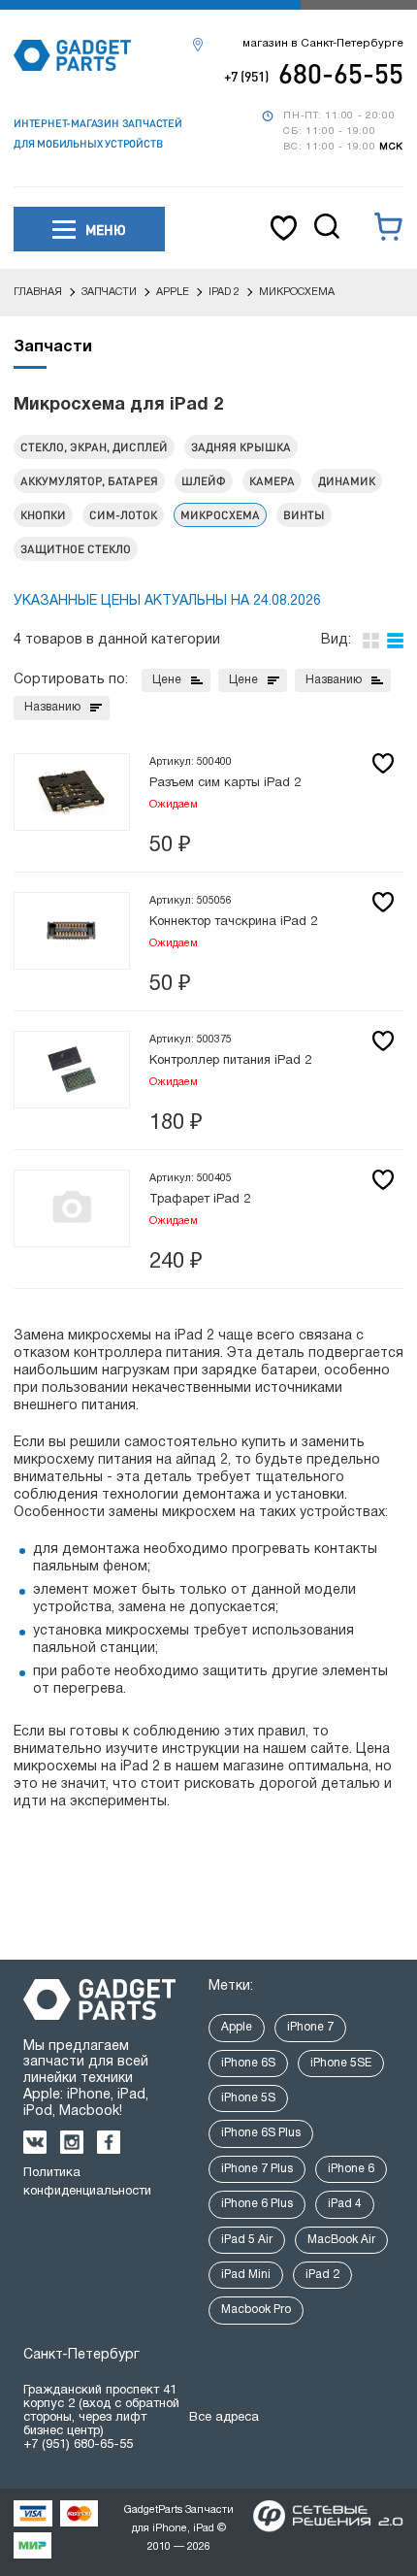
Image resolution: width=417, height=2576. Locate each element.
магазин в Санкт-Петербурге (323, 44)
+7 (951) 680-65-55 (78, 2445)
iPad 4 (345, 2204)
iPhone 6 (351, 2169)
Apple (237, 2027)
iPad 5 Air (247, 2240)
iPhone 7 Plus (257, 2169)
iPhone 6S (248, 2063)
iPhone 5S (248, 2098)
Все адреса (224, 2418)
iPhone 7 (310, 2027)
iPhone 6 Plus (257, 2204)
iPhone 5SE (341, 2063)
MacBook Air (341, 2240)
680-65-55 (314, 73)
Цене (167, 680)
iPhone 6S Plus (261, 2133)
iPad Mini (246, 2275)
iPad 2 (322, 2275)
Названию (334, 680)
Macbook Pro (256, 2310)
